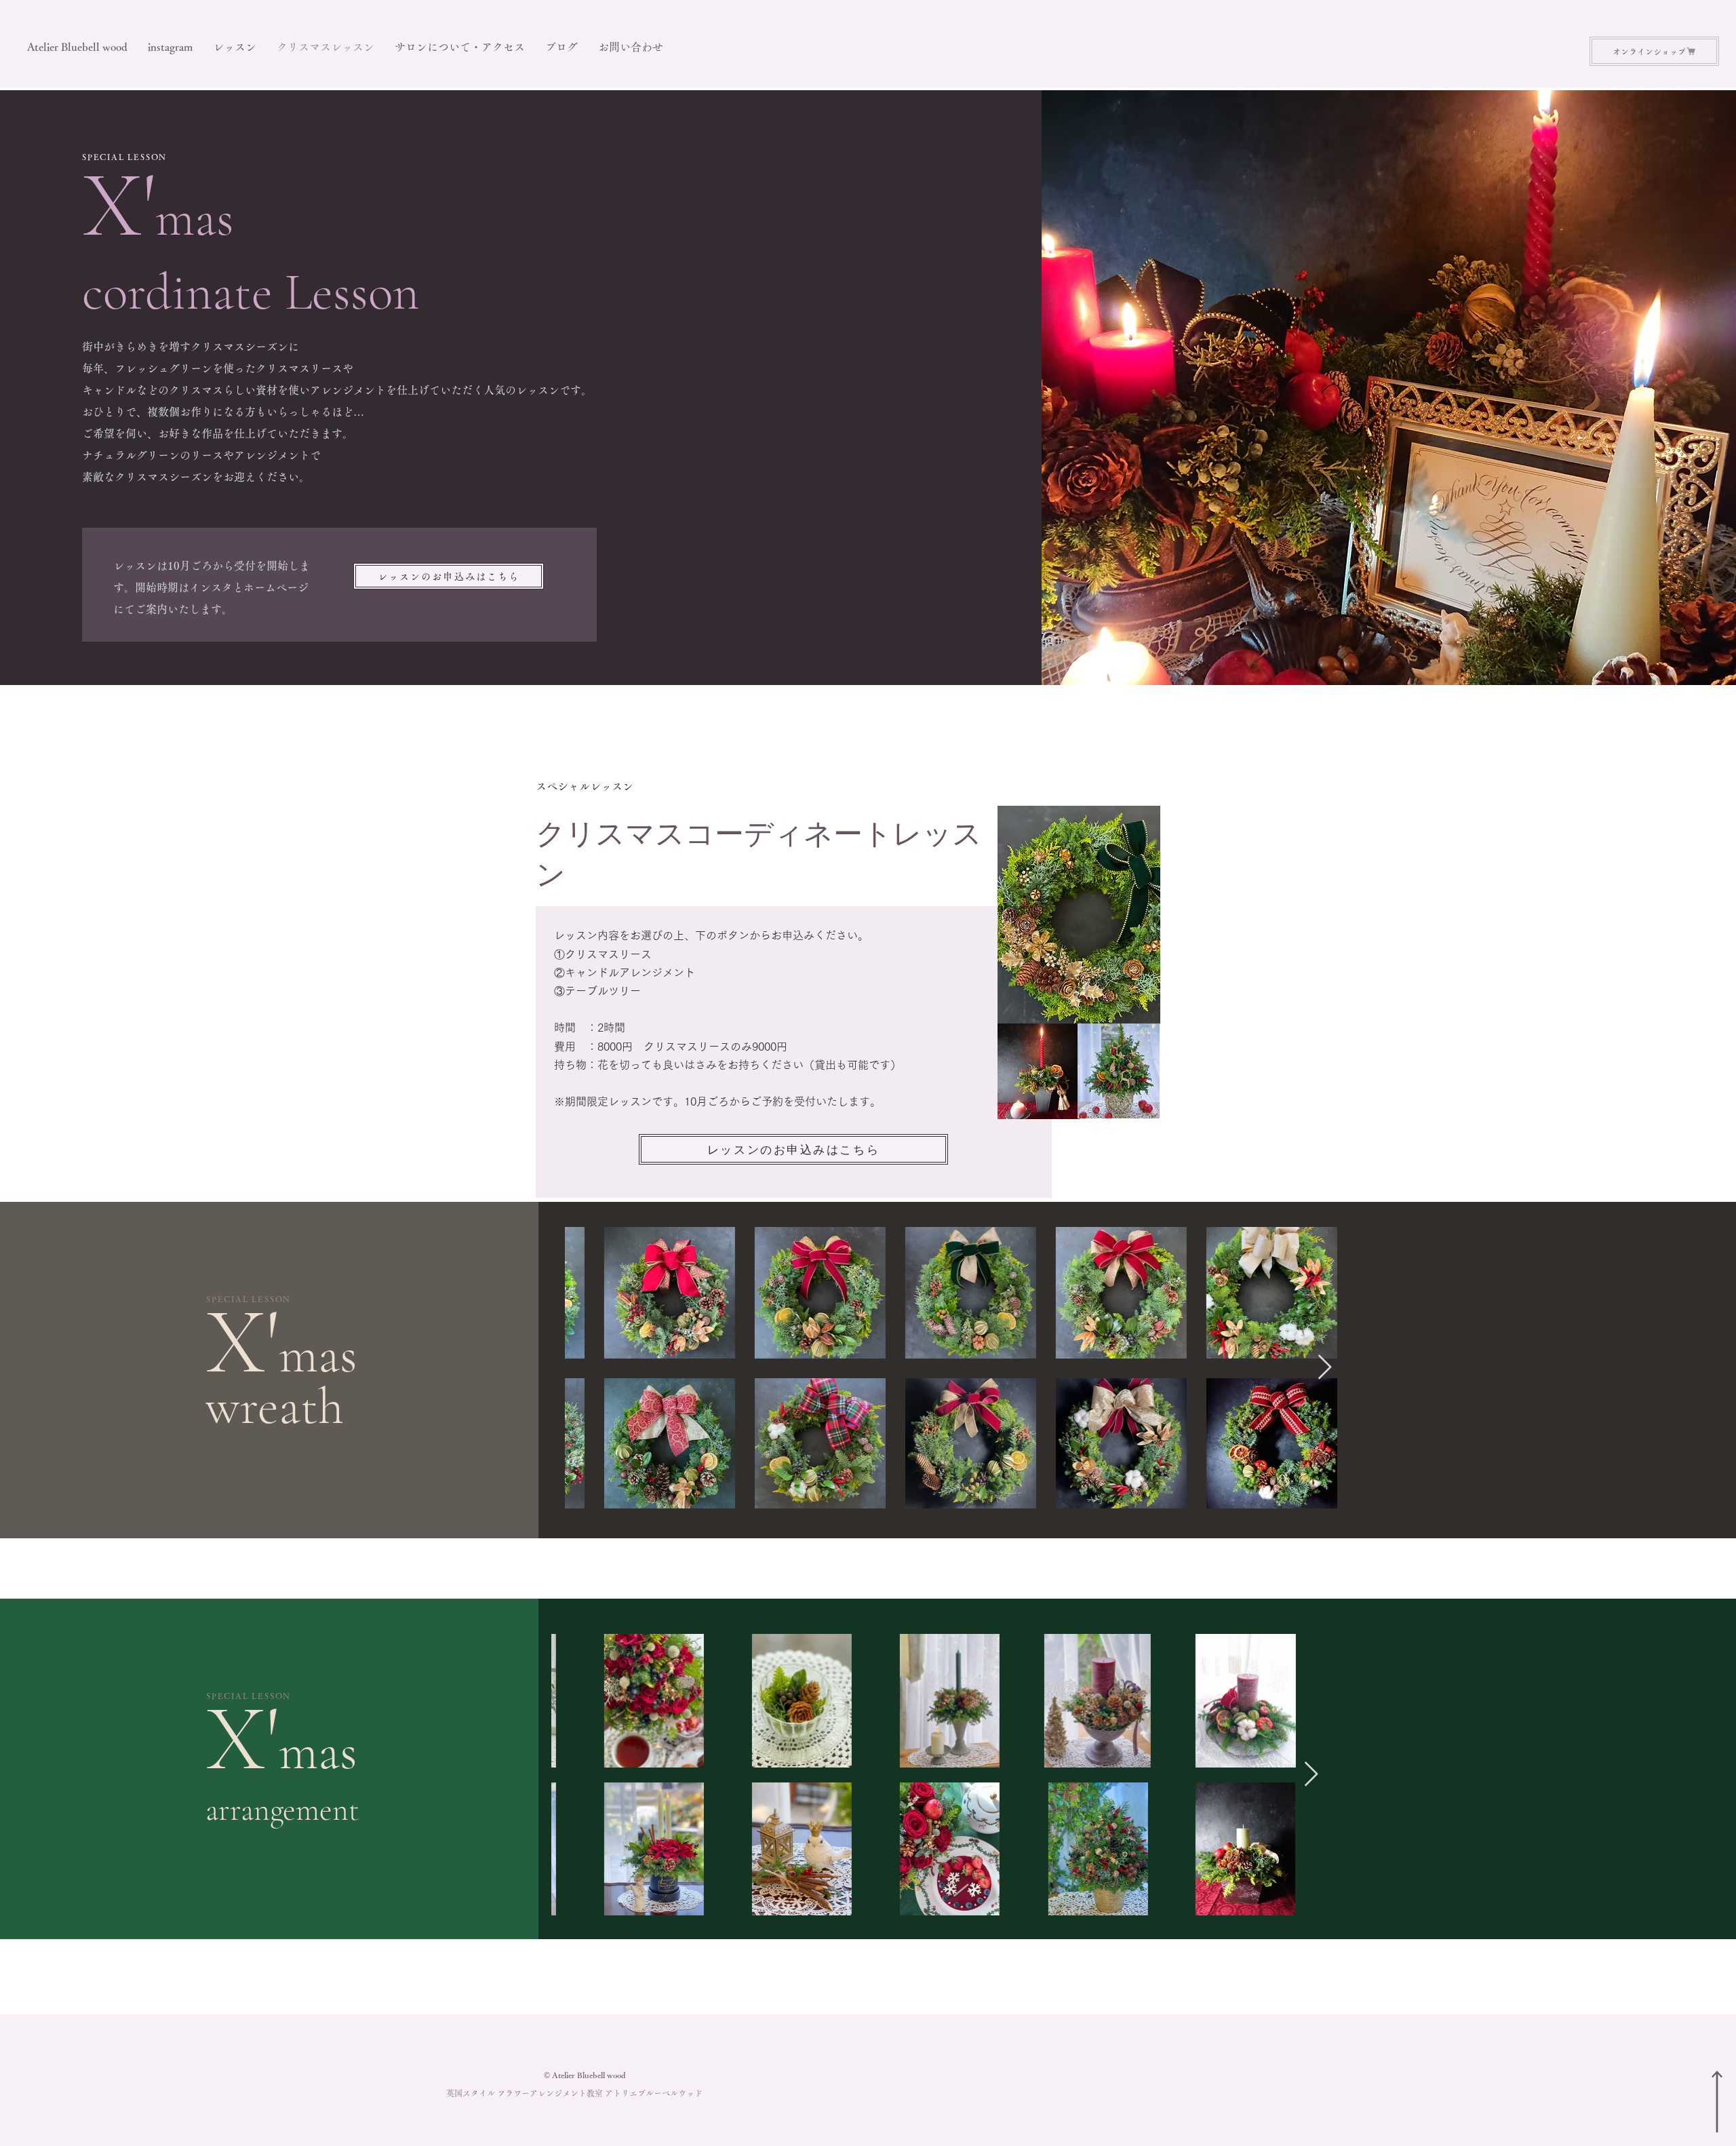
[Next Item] (1325, 1368)
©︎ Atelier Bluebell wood (585, 2075)
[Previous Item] (588, 1368)
